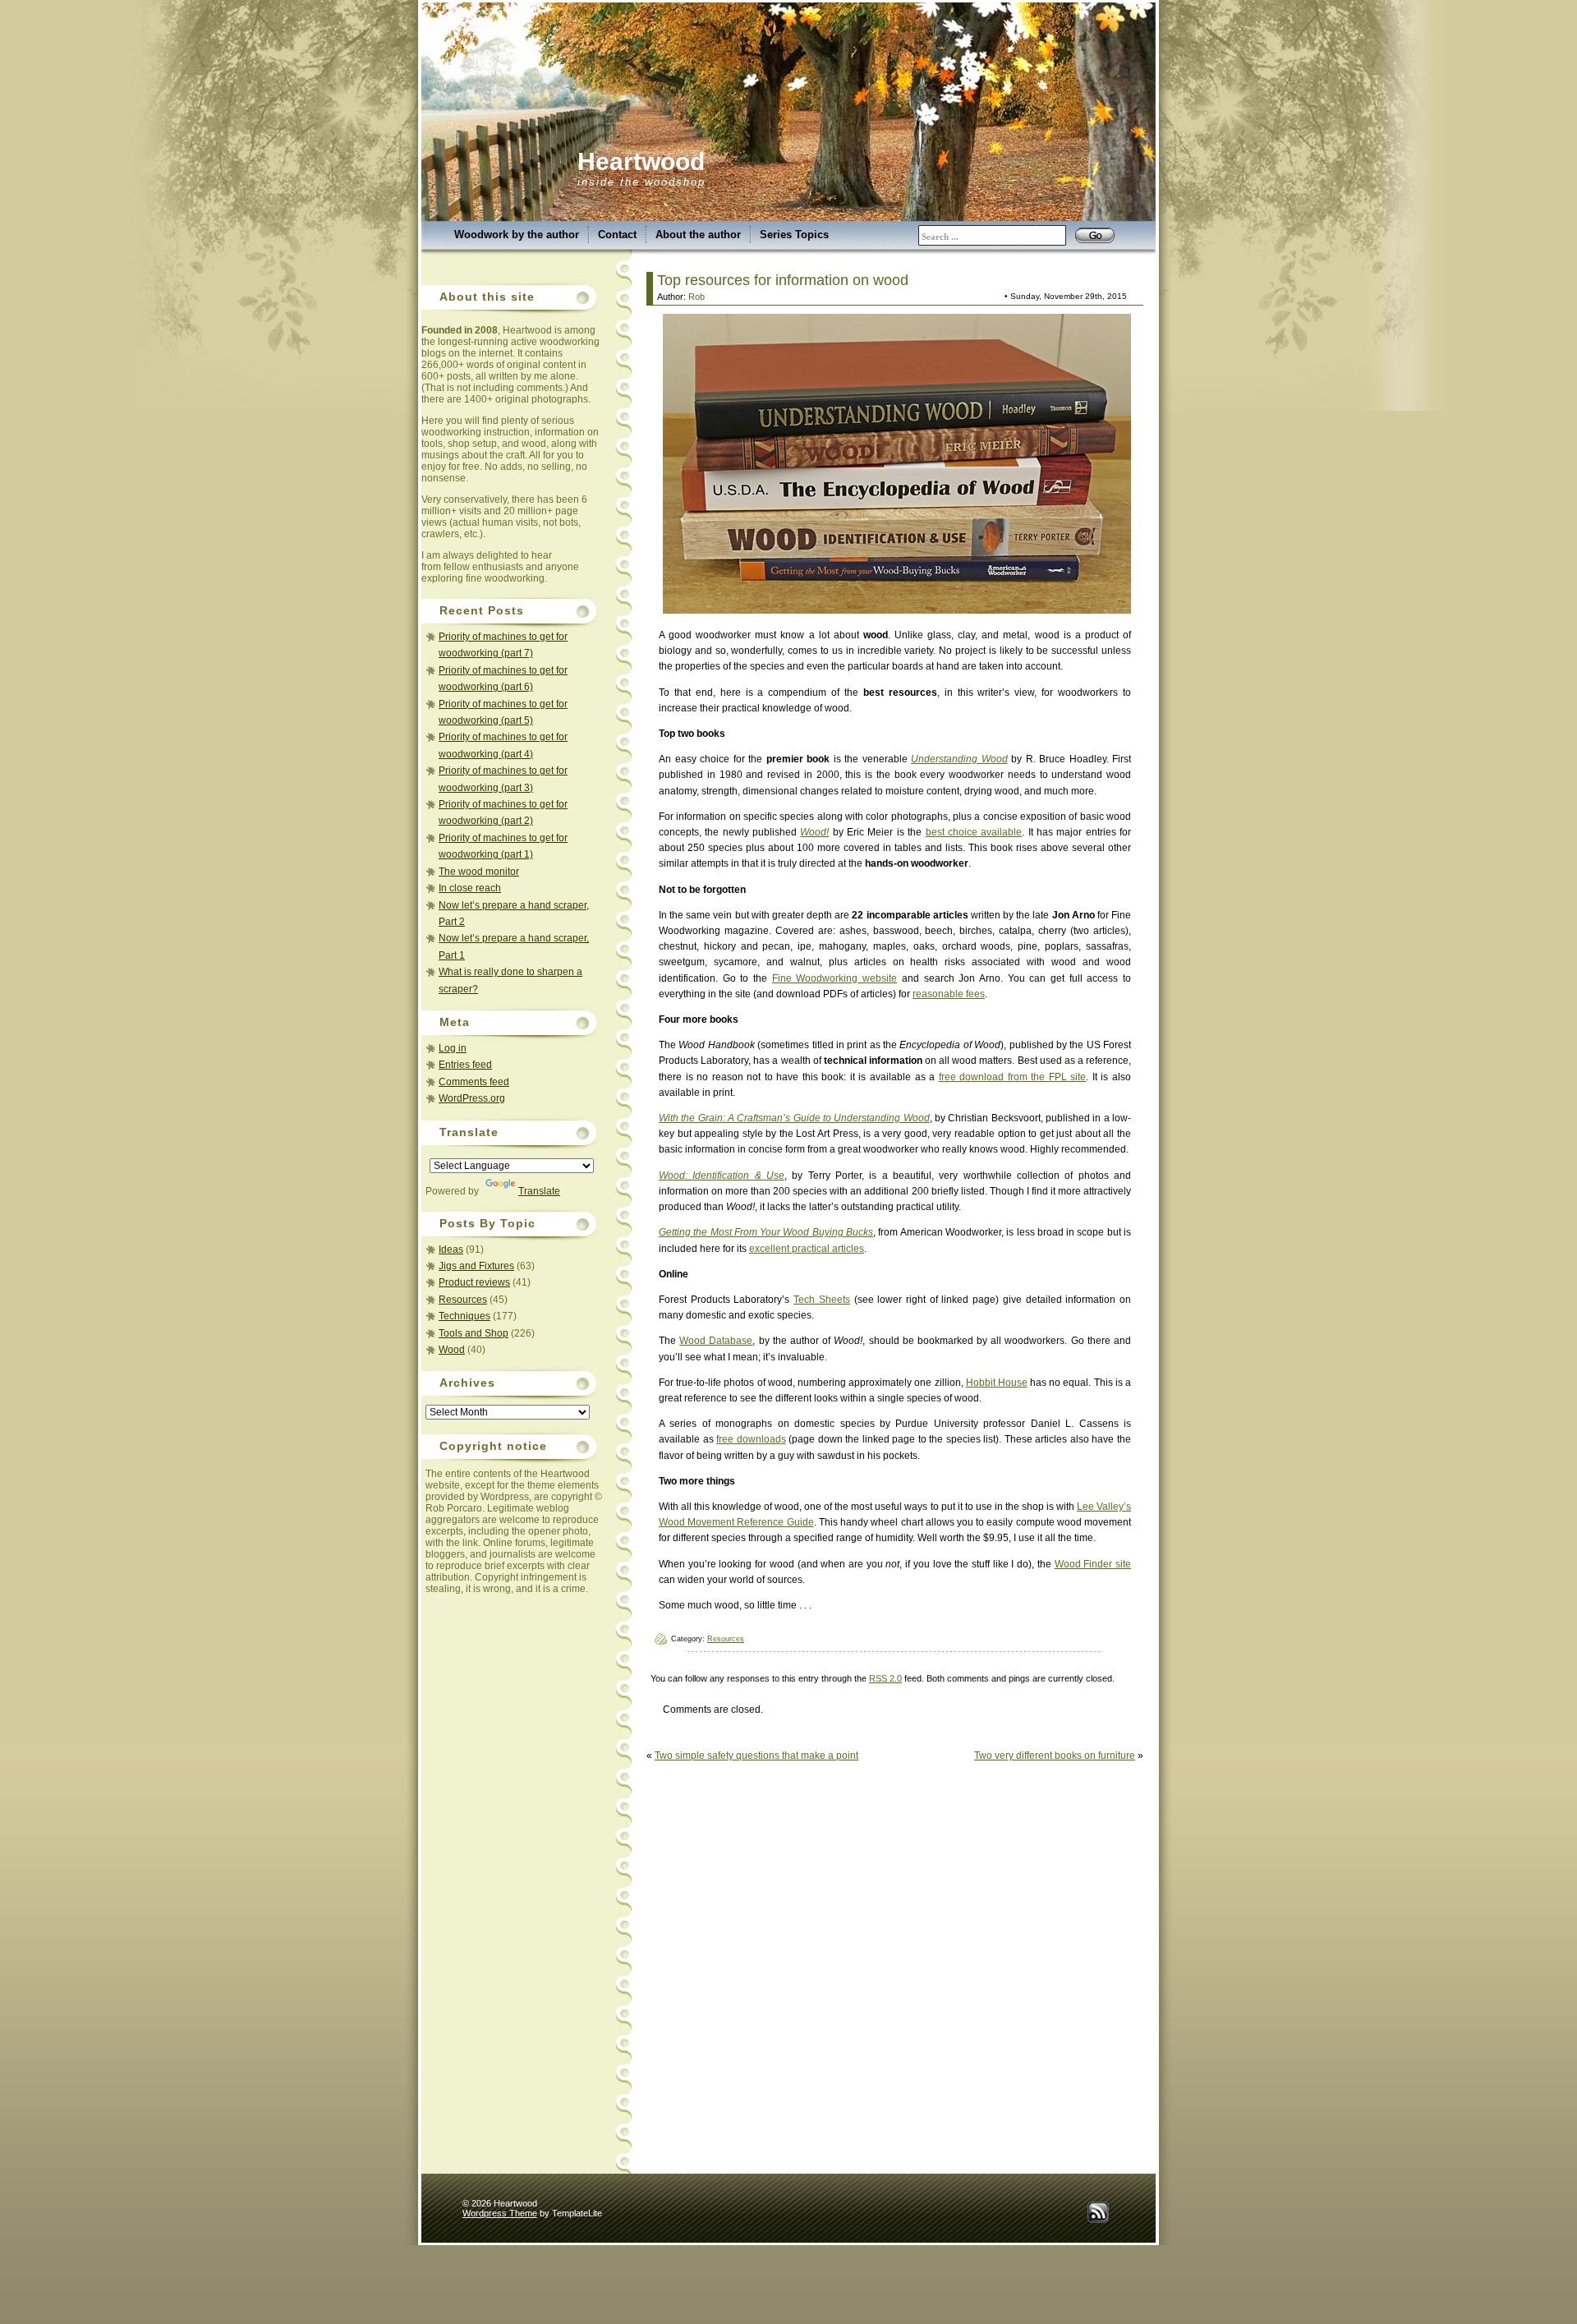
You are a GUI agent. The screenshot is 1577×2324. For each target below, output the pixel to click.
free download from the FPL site (1013, 1077)
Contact (617, 235)
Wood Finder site (1093, 1564)
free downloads (751, 1439)
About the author (698, 235)
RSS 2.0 (885, 1678)
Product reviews (474, 1282)
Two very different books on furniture (1055, 1756)
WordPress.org (472, 1098)
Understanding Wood (959, 759)
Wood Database (716, 1341)
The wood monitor (479, 872)
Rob (697, 297)
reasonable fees (949, 994)
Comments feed (474, 1082)
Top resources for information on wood (783, 280)
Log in (453, 1048)
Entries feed (465, 1065)
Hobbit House (997, 1383)
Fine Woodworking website (834, 978)
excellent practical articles (807, 1249)
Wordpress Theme (500, 2213)
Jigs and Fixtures (476, 1266)
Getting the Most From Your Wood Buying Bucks (766, 1232)
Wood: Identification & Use (722, 1176)
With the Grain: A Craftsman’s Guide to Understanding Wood (794, 1118)
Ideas (451, 1249)
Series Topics (794, 235)
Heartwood (641, 161)
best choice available (974, 832)
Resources (463, 1300)
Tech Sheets (822, 1300)
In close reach (470, 888)
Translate (539, 1191)
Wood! (814, 832)
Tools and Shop (474, 1333)
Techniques (464, 1316)
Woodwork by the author (517, 235)
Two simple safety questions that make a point (756, 1756)
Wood (452, 1350)
